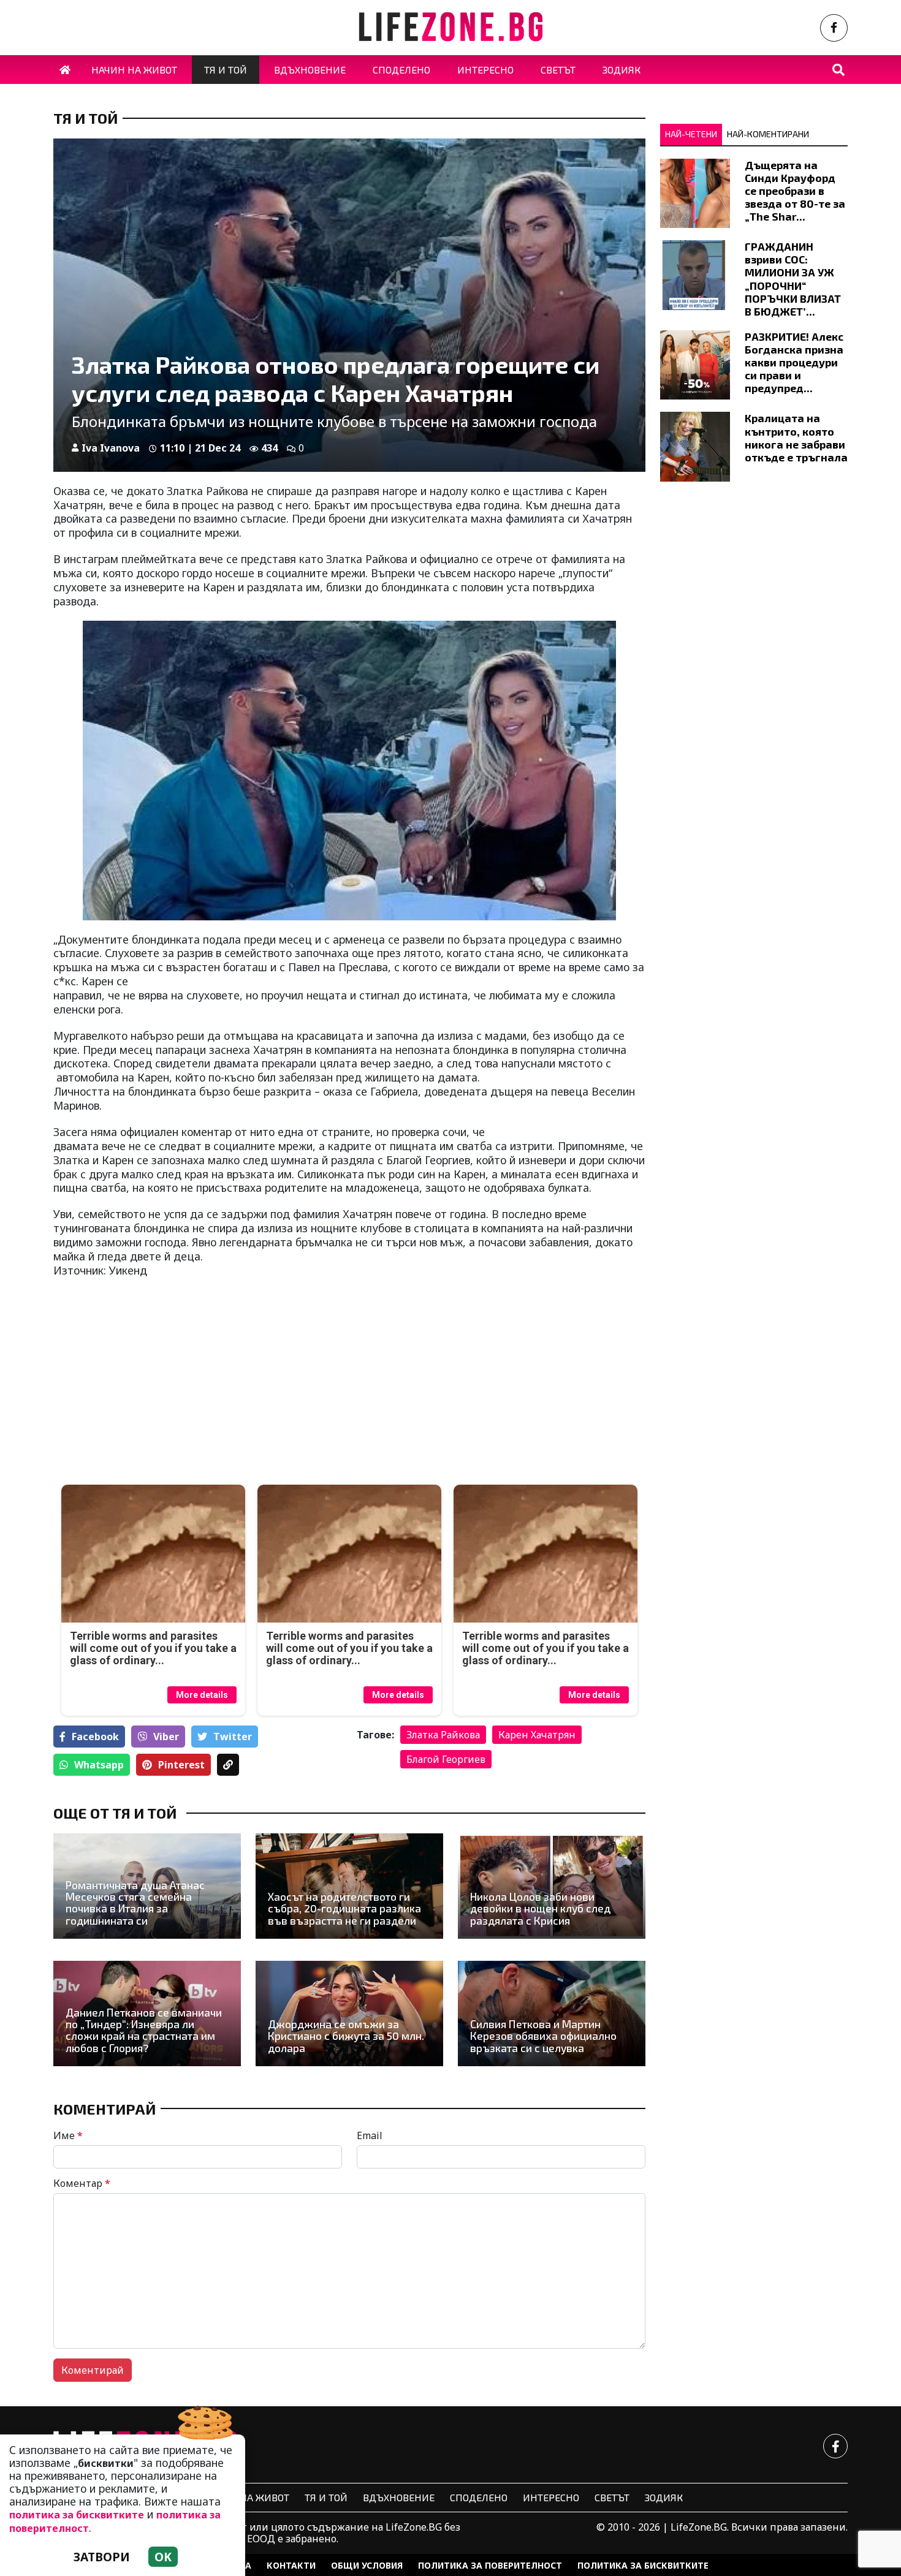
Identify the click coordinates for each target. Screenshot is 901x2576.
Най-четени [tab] (691, 134)
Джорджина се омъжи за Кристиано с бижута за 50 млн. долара (346, 2036)
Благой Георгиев (446, 1759)
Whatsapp (99, 1765)
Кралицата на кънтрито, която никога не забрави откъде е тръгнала (796, 437)
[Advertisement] (198, 1389)
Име (68, 2135)
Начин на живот (246, 2497)
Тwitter (233, 1737)
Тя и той (86, 118)
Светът (612, 2497)
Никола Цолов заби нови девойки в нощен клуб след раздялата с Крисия (540, 1909)
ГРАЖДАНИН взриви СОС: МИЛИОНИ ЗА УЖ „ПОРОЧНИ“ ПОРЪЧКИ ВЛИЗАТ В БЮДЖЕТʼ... (793, 279)
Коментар (82, 2183)
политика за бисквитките (77, 2515)
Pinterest (181, 1765)
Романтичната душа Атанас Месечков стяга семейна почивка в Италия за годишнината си (135, 1903)
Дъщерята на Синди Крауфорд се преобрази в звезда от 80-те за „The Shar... (795, 191)
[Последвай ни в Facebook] (834, 28)
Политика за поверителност (490, 2565)
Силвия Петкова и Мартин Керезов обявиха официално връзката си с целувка (543, 2036)
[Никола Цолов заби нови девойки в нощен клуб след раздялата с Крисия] (552, 1886)
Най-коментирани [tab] (768, 134)
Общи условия (367, 2565)
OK (163, 2557)
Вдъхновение (399, 2497)
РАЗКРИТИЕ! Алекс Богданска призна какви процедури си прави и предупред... (794, 362)
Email (370, 2135)
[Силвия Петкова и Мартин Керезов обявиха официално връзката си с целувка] (552, 2013)
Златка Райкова (443, 1735)
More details (202, 1695)
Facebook (95, 1737)
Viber (166, 1737)
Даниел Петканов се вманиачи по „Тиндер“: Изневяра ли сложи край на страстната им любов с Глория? (144, 2030)
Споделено (479, 2497)
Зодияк (664, 2497)
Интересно (551, 2497)
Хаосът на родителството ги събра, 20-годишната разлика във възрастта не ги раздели (344, 1909)
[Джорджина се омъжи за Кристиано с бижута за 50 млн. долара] (349, 2013)
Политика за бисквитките (643, 2565)
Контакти (291, 2565)
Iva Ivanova (111, 448)
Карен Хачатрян (537, 1735)
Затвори (102, 2557)
